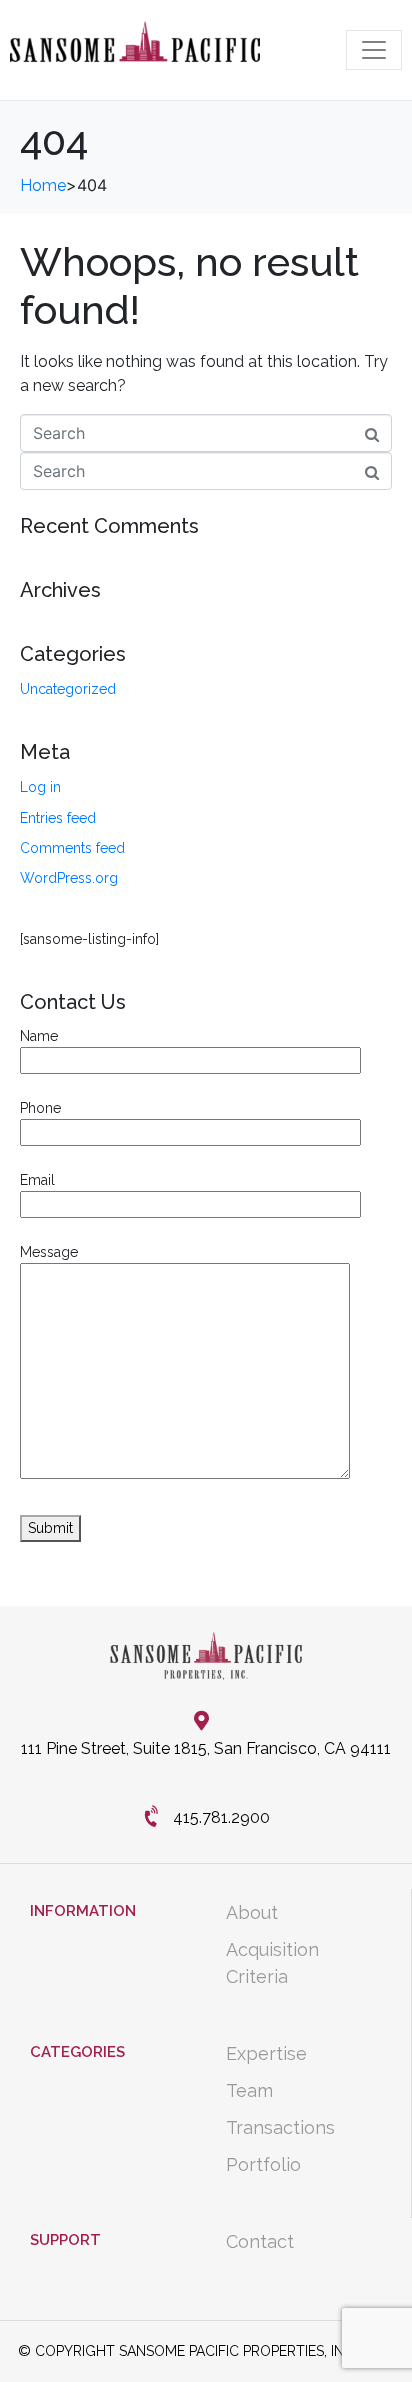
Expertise (266, 2053)
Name (39, 1036)
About (252, 1912)
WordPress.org (69, 878)
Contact (260, 2241)
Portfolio (263, 2164)
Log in (40, 787)
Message (49, 1252)
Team (249, 2090)
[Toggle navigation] (374, 50)
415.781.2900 (221, 1817)
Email (37, 1180)
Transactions (280, 2127)
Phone (40, 1108)
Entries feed (58, 818)
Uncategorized (68, 689)
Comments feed (72, 848)
